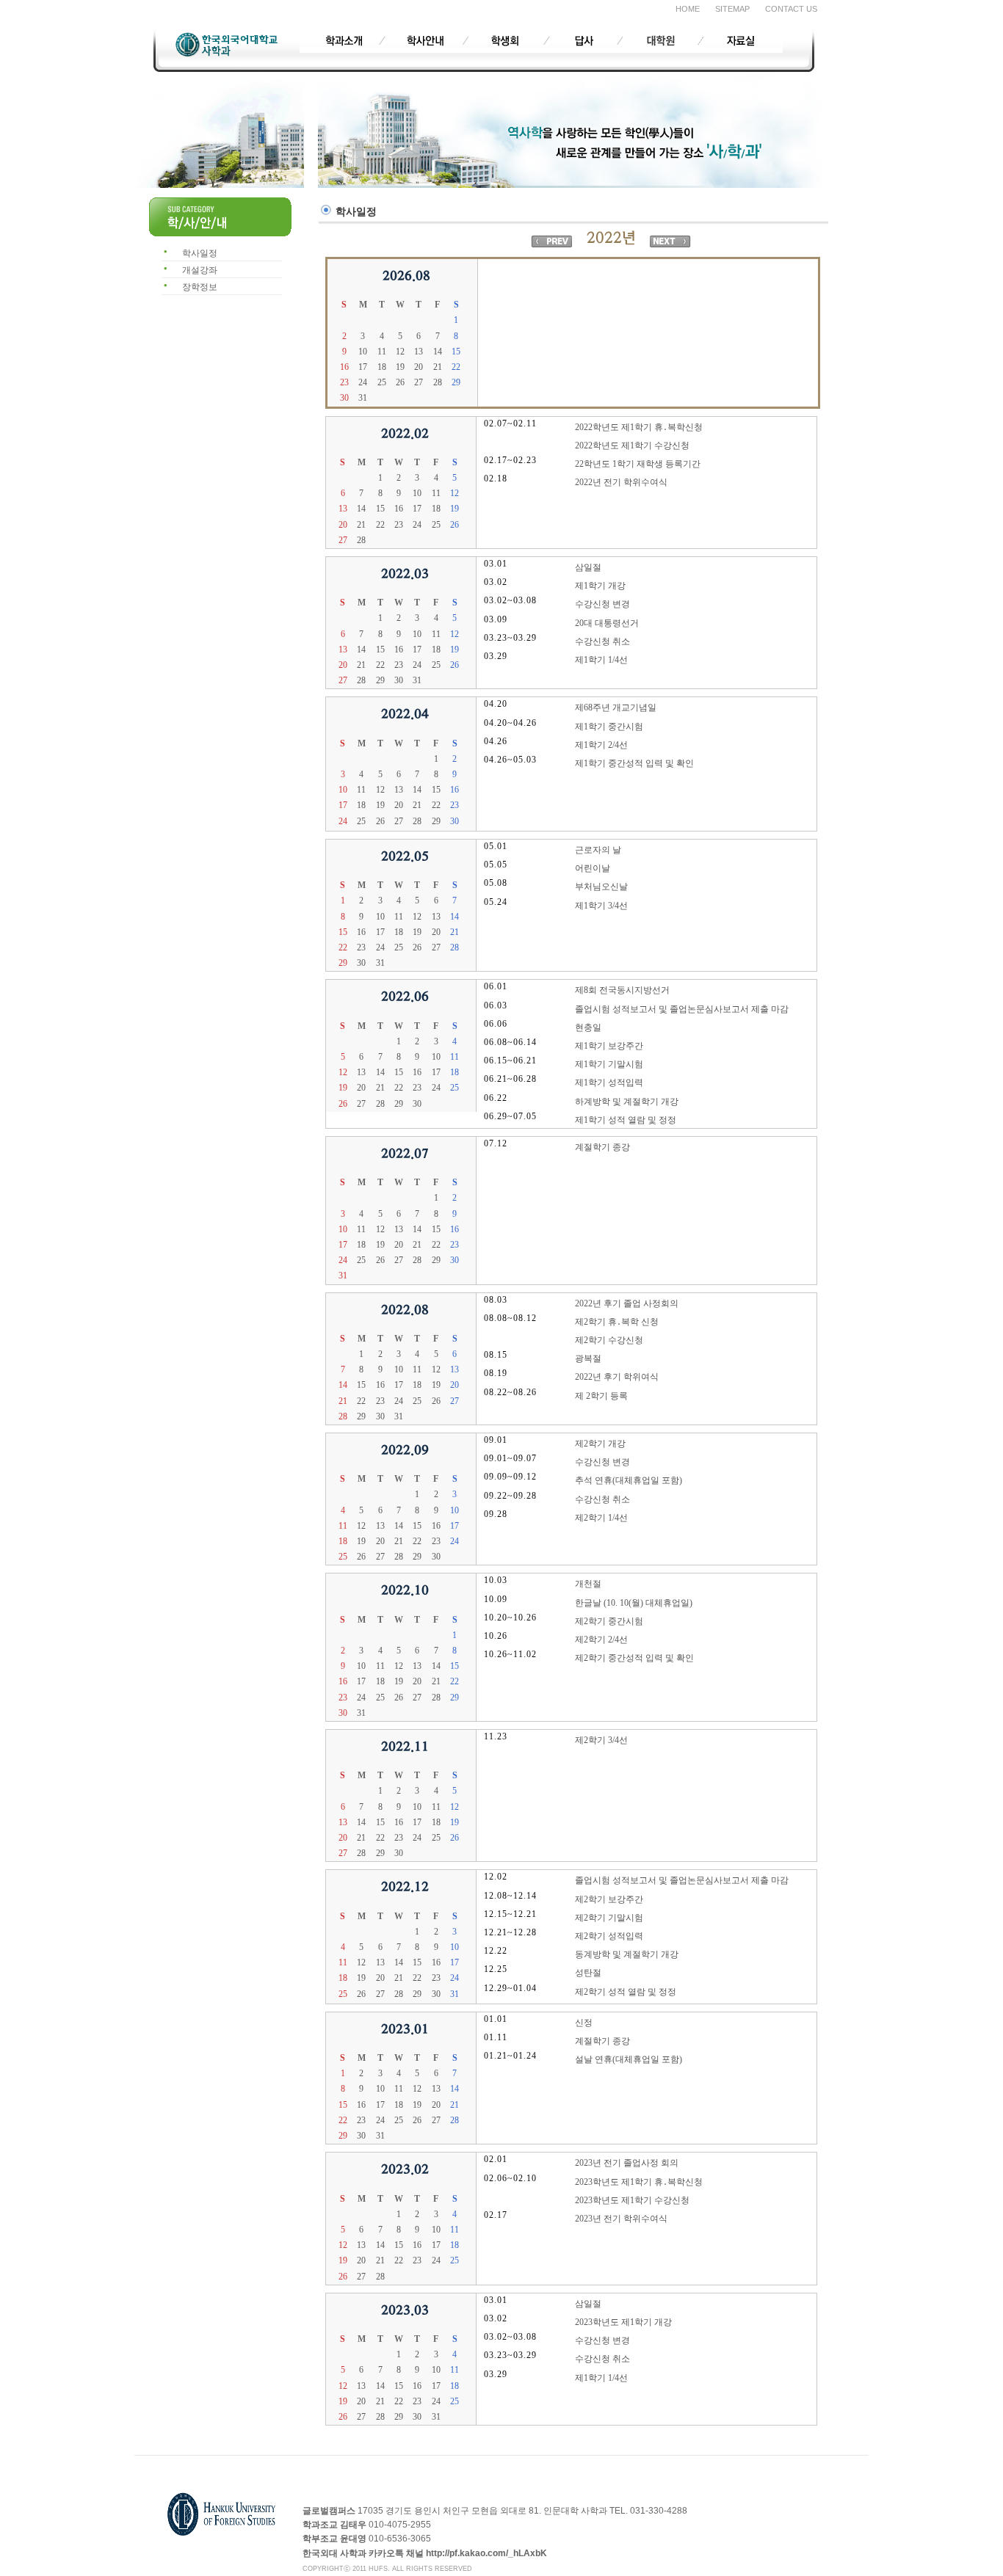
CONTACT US (791, 9)
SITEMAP (732, 9)
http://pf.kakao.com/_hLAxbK (486, 2553)
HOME (688, 9)
